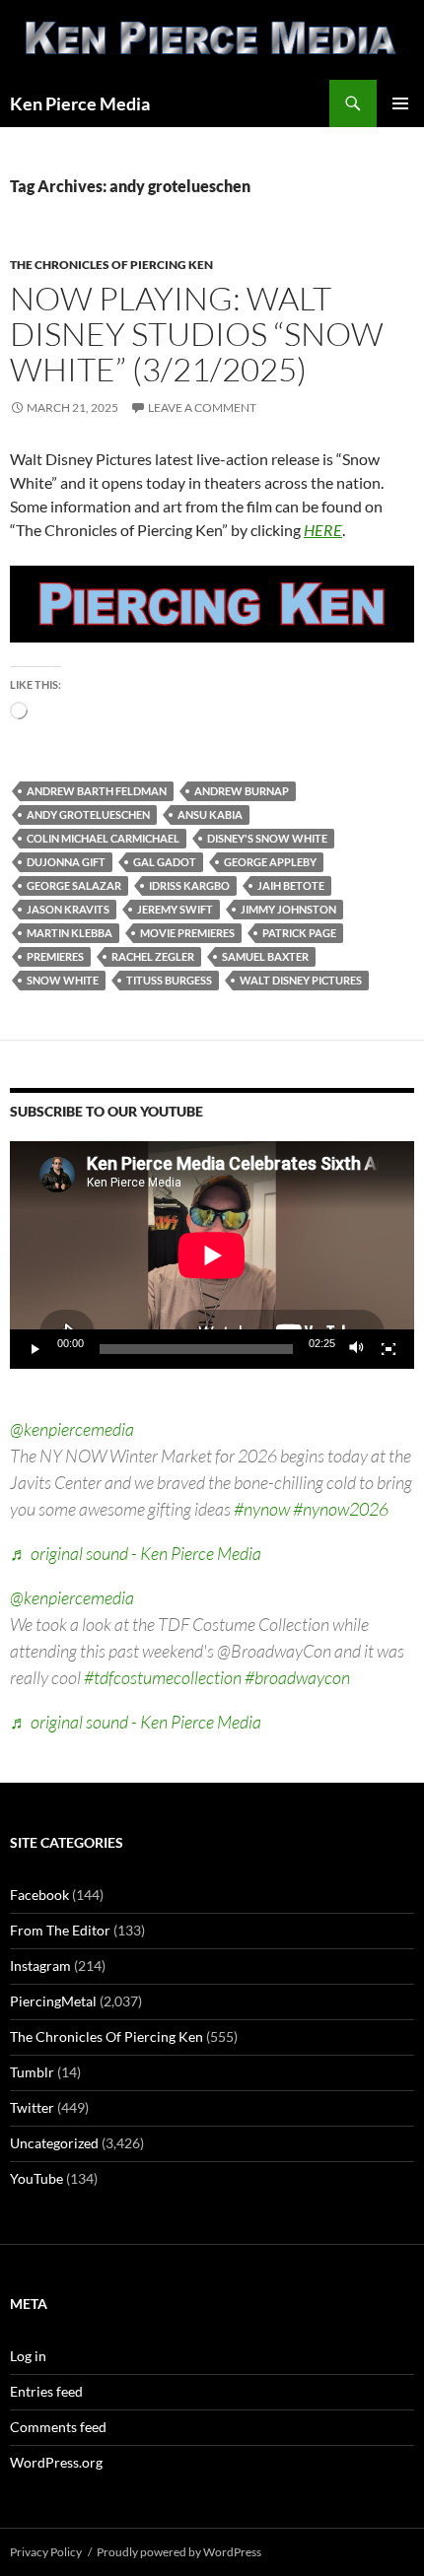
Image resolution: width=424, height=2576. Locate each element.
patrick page (299, 933)
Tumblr (32, 2072)
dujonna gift (66, 862)
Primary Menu (400, 103)
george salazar (74, 885)
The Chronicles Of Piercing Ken (111, 265)
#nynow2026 (341, 1509)
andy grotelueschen (88, 814)
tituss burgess (169, 980)
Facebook (39, 1895)
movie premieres (187, 933)
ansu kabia (210, 814)
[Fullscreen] (389, 1349)
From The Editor (60, 1930)
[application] (212, 1255)
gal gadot (165, 862)
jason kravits (68, 909)
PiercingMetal (53, 2001)
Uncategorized (54, 2143)
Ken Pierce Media (80, 103)
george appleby (270, 862)
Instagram (40, 1966)
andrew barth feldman (97, 791)
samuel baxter (265, 956)
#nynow (262, 1509)
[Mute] (357, 1349)
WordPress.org (56, 2462)
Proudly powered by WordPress (179, 2552)
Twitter (32, 2107)
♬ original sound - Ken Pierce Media (136, 1553)
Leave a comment (202, 407)
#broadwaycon (297, 1677)
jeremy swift (175, 909)
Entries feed (46, 2391)
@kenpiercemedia (72, 1429)
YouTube (36, 2178)
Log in (28, 2356)
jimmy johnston (288, 909)
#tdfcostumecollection (163, 1677)
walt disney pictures (301, 980)
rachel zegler (153, 956)
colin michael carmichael (103, 838)
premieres (55, 956)
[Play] (35, 1349)
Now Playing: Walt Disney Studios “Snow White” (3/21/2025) (197, 334)
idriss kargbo (189, 885)
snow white (63, 980)
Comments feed (58, 2427)
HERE (323, 530)
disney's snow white (267, 838)
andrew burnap (242, 791)
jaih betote (291, 885)
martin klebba (70, 933)
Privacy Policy (46, 2552)
